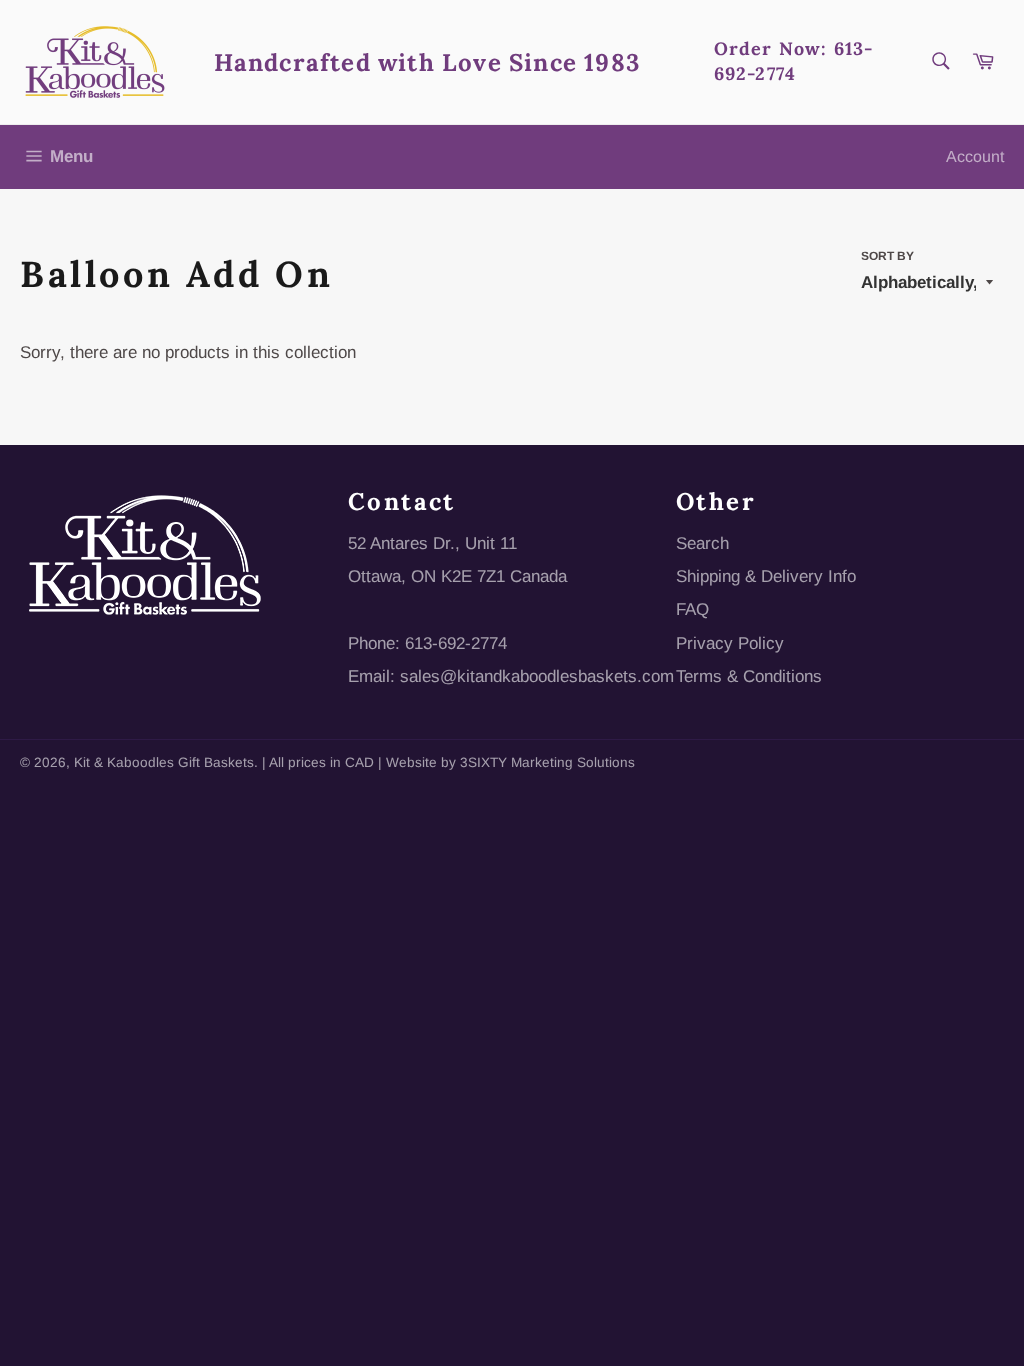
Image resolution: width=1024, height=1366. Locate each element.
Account (975, 156)
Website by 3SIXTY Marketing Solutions (510, 762)
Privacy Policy (730, 643)
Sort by (887, 256)
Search (702, 543)
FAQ (692, 609)
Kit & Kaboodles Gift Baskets (164, 762)
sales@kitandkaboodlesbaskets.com (537, 676)
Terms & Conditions (749, 676)
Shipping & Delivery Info (766, 576)
